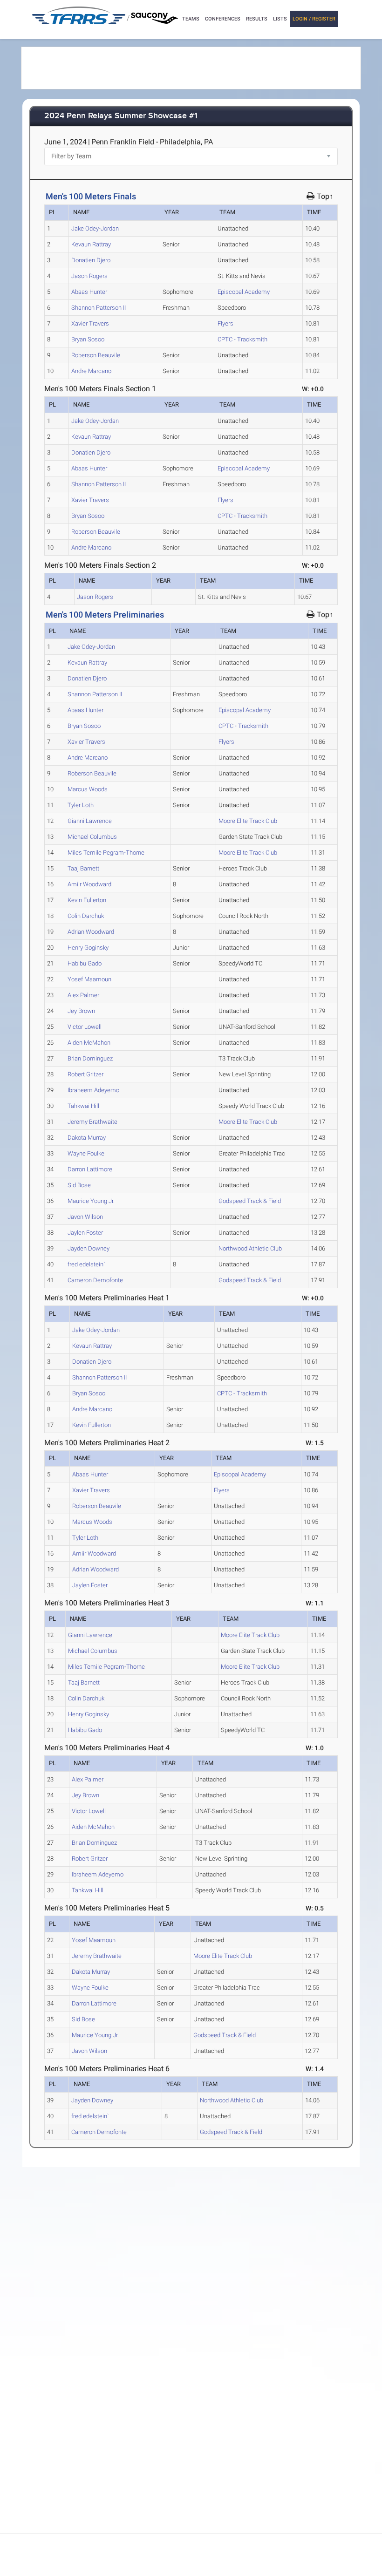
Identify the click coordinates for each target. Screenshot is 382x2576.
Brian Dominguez (90, 1058)
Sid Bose (79, 1185)
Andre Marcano (91, 371)
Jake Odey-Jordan (95, 228)
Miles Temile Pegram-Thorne (106, 853)
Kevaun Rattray (91, 244)
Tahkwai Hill (83, 1106)
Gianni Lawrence (90, 821)
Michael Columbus (92, 837)
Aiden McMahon (89, 1043)
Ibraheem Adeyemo (93, 1090)
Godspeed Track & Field (250, 1201)
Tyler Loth (81, 805)
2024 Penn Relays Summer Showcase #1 (121, 116)
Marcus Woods (88, 789)
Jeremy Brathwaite (92, 1122)
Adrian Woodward (91, 932)
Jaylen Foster (85, 1233)
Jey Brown (81, 1011)
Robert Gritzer (85, 1074)
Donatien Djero (91, 260)
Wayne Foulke (86, 1153)
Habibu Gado (85, 963)
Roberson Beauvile (96, 355)
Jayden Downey (89, 1248)
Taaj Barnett (83, 868)
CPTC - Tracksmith (242, 339)
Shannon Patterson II (99, 308)
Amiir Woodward (89, 884)
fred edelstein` (86, 1264)
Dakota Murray (87, 1138)
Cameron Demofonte (95, 1280)
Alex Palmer (83, 995)
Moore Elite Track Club (248, 821)
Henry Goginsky (88, 948)
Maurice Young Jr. (91, 1201)
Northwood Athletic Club (250, 1248)
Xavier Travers (90, 323)
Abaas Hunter (89, 292)
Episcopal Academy (244, 292)
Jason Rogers (89, 276)
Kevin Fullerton (87, 900)
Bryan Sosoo (88, 339)
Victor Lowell (85, 1027)
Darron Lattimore (90, 1169)
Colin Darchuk (86, 916)
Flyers (225, 323)
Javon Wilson (85, 1217)
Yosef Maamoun (89, 979)
